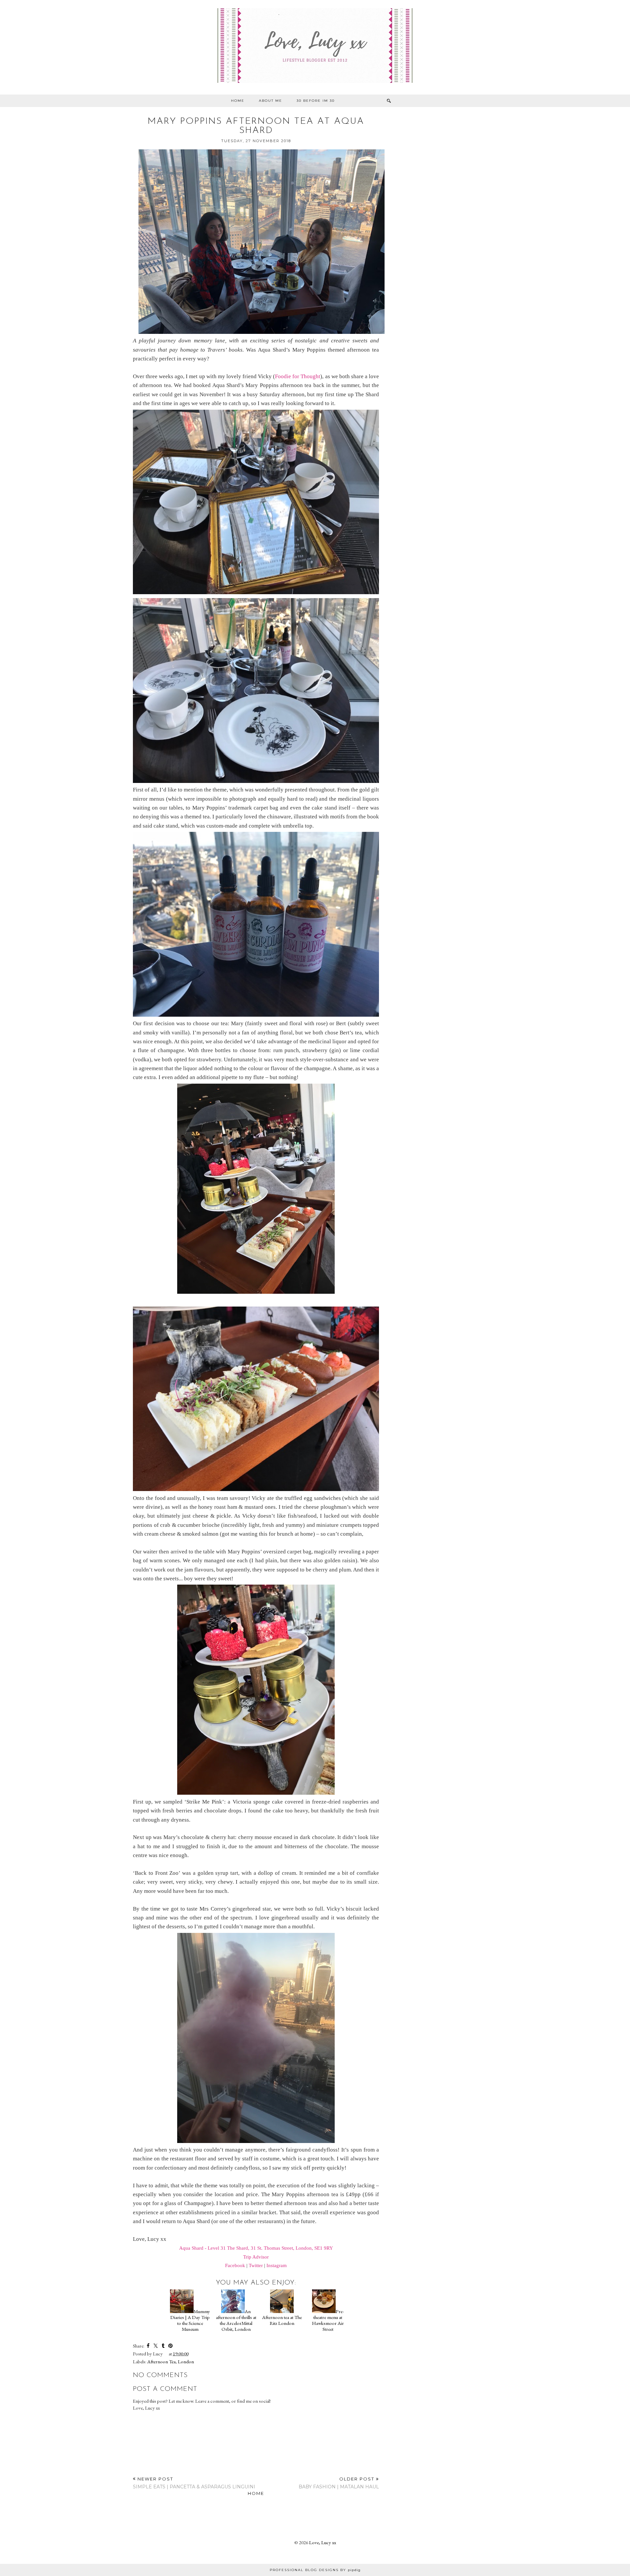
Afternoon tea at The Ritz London (282, 2320)
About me (271, 101)
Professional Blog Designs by (315, 2570)
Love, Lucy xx (323, 2542)
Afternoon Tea (161, 2361)
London (186, 2361)
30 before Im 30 (316, 101)
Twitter (256, 2265)
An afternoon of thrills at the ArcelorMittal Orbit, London (236, 2320)
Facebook (235, 2265)
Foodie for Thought (298, 376)
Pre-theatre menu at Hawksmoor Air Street (328, 2320)
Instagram (277, 2265)
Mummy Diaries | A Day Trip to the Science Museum (190, 2320)
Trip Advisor (256, 2257)
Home (238, 101)
